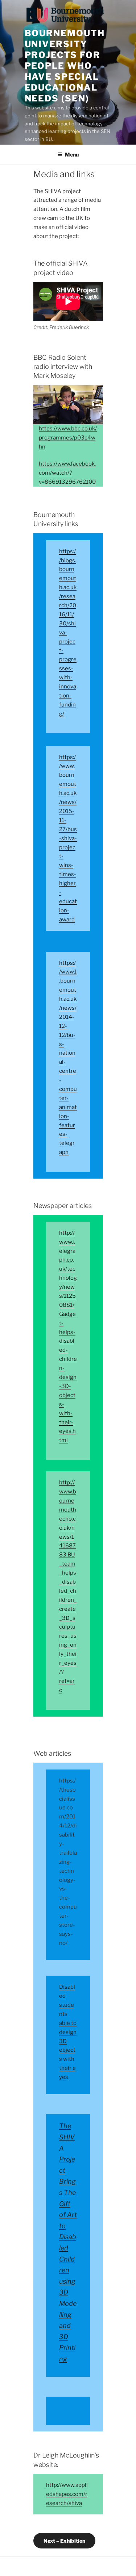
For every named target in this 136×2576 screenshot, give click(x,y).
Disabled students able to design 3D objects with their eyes (68, 2032)
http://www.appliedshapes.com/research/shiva (67, 2494)
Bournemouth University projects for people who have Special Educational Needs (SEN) (65, 66)
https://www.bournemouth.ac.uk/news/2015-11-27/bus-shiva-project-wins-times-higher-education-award (68, 838)
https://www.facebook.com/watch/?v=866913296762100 (67, 473)
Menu (72, 155)
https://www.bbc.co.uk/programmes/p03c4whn (68, 438)
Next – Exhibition (64, 2541)
